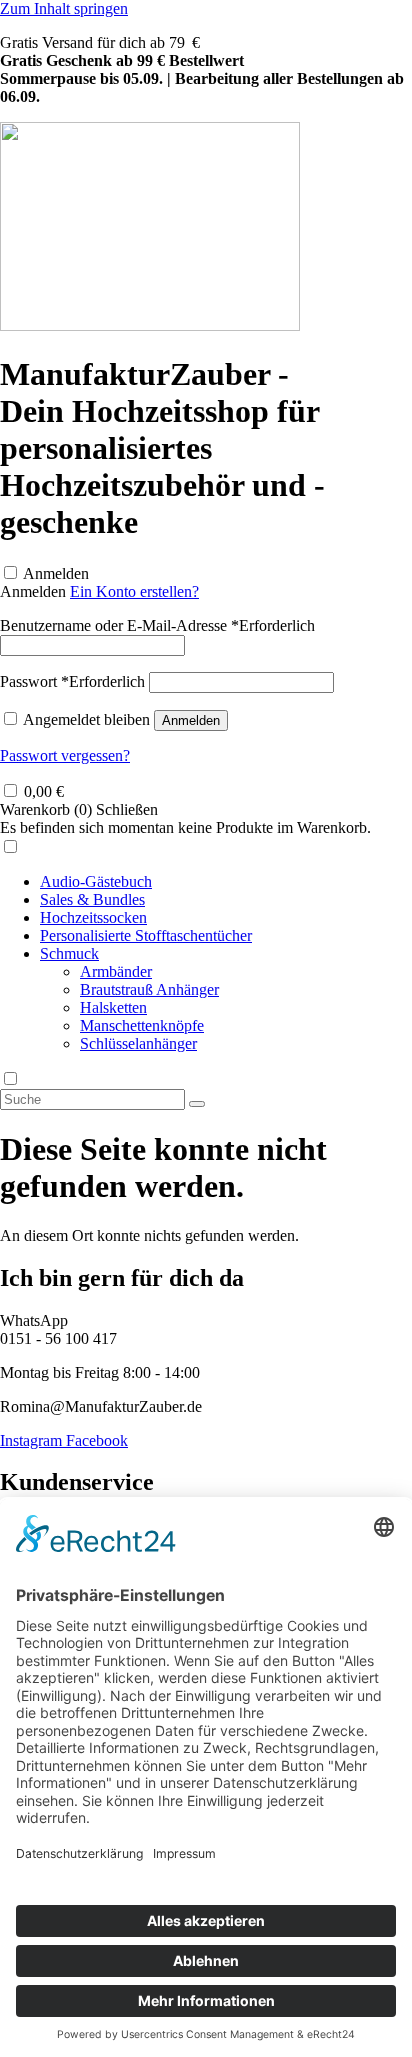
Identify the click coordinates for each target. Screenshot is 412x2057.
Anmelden (56, 573)
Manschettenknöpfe (142, 1025)
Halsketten (113, 1007)
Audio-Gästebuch (96, 881)
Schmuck (69, 953)
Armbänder (116, 971)
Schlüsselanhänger (138, 1043)
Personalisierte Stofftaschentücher (146, 935)
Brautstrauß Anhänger (149, 989)
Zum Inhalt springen (64, 8)
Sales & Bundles (92, 899)
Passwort (72, 681)
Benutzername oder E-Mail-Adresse (157, 625)
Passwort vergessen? (65, 755)
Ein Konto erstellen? (134, 591)
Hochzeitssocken (93, 917)
